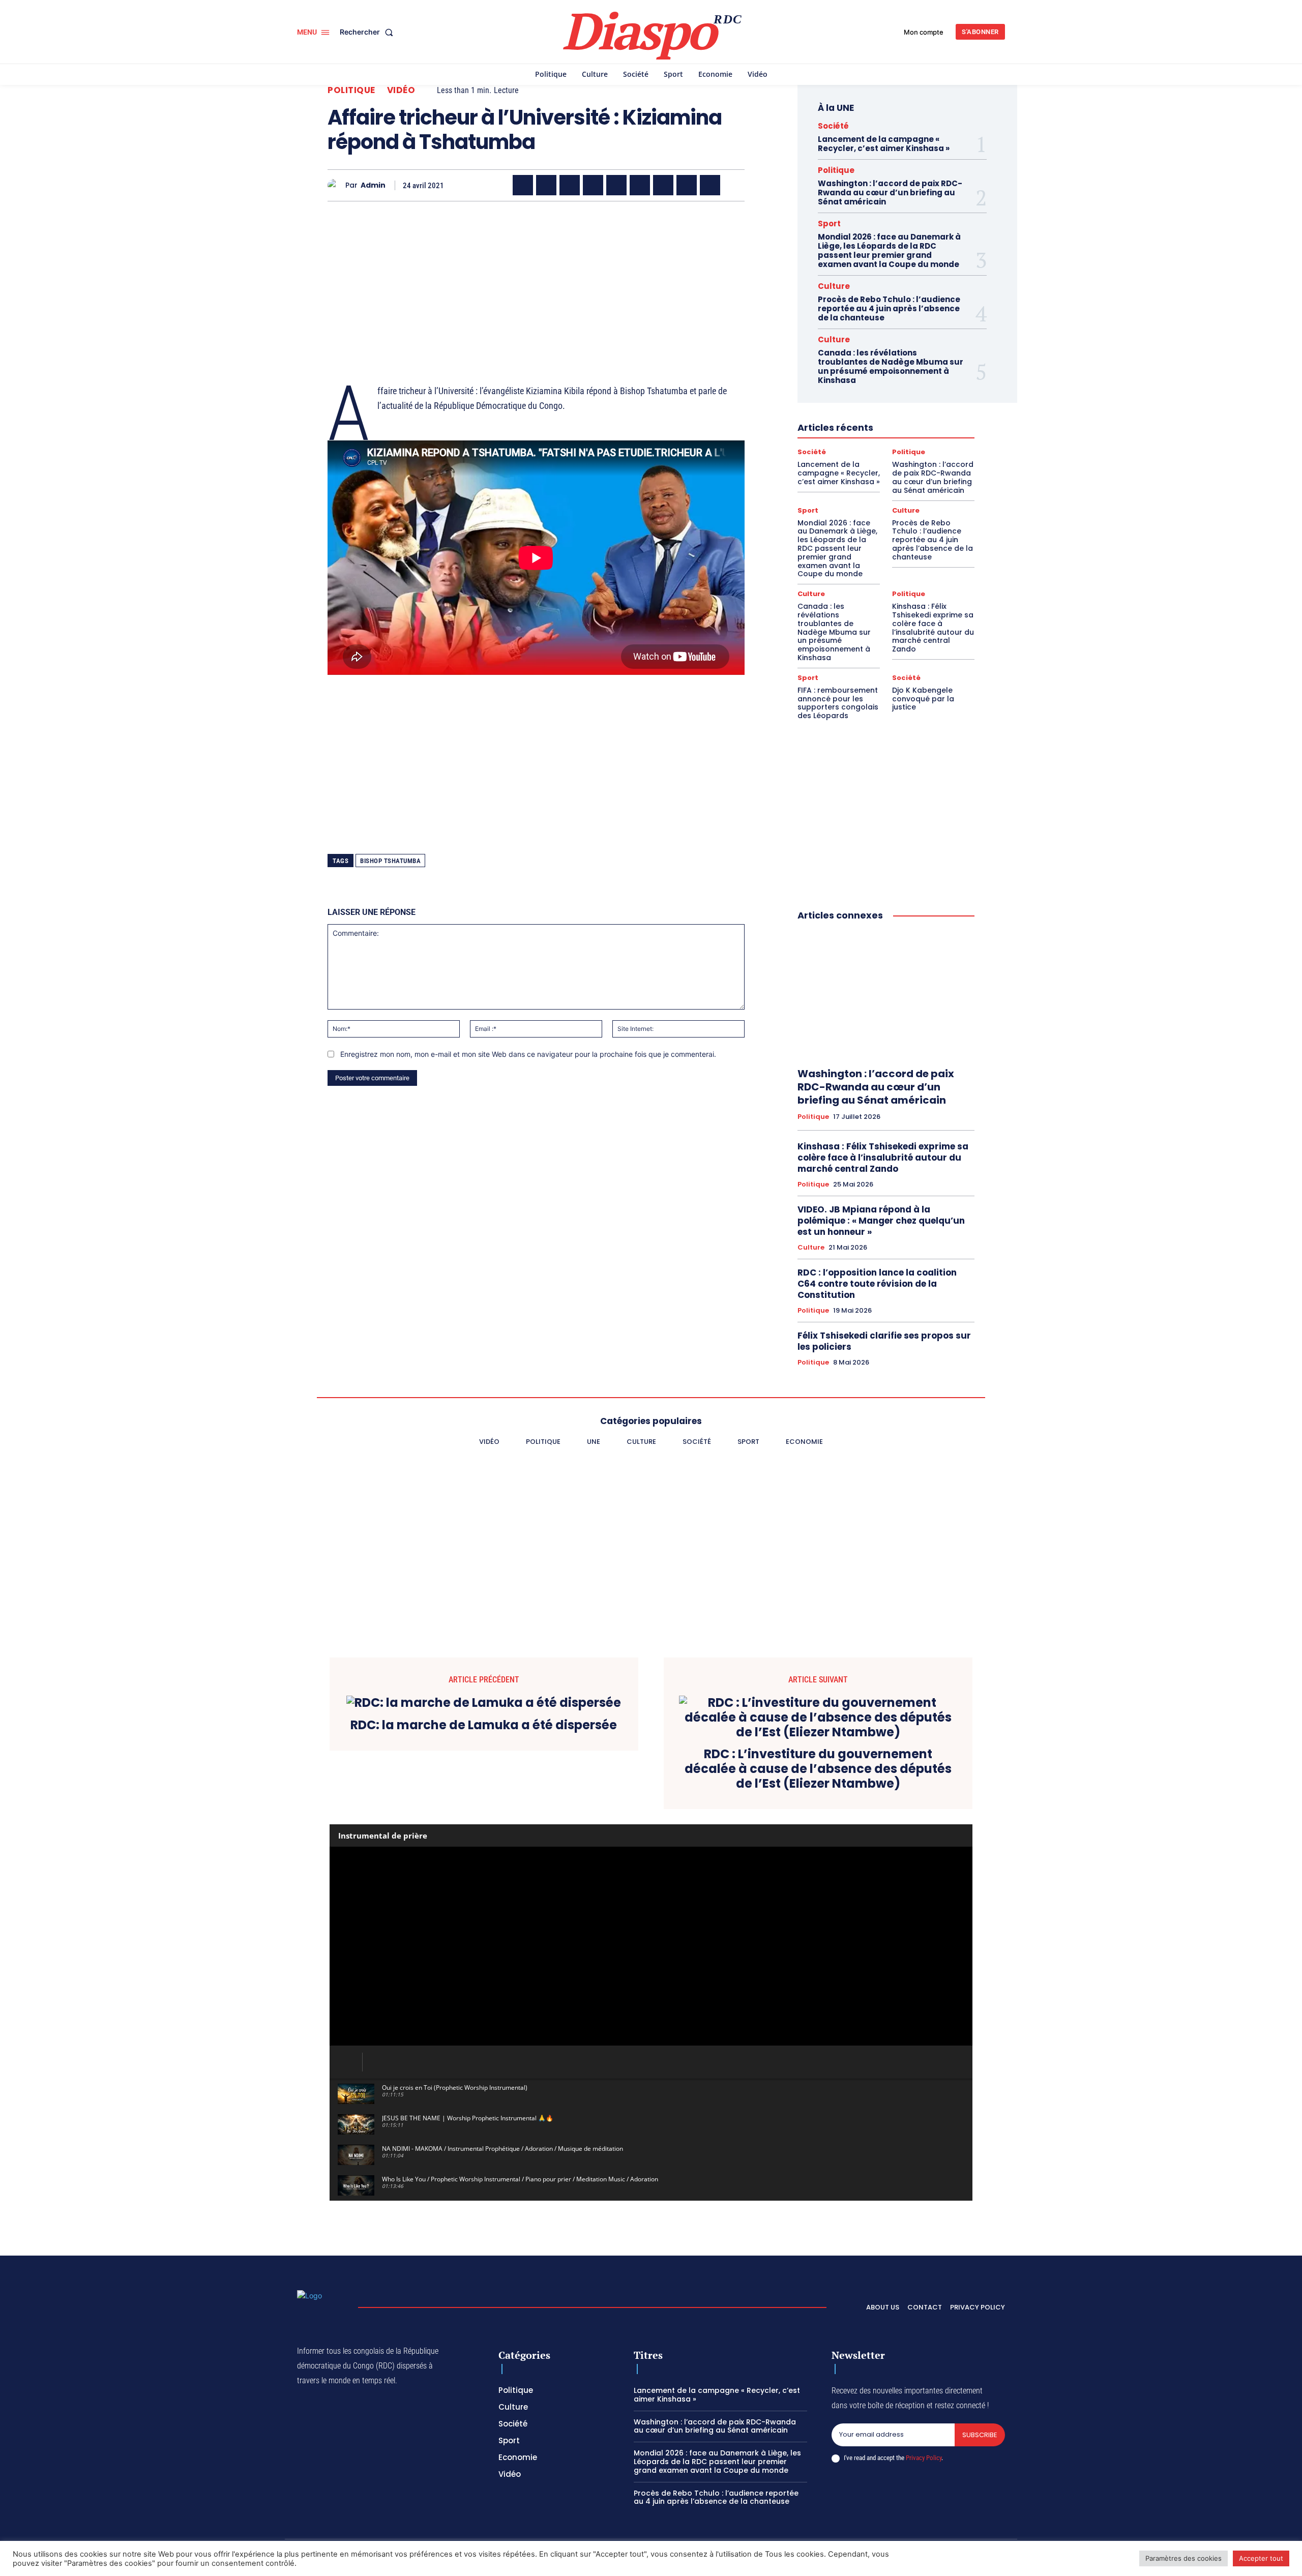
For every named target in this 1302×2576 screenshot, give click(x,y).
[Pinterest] (616, 185)
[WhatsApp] (570, 185)
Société (833, 126)
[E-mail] (687, 185)
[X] (546, 185)
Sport (829, 224)
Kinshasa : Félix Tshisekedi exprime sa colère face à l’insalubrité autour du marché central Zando (933, 628)
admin (373, 185)
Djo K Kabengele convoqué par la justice (923, 699)
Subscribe (980, 2435)
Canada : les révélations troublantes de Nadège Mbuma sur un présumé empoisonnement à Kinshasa (891, 366)
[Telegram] (663, 185)
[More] (734, 185)
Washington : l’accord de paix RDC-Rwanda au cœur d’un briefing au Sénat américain (890, 193)
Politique (351, 90)
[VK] (710, 185)
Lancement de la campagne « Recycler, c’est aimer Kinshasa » (884, 144)
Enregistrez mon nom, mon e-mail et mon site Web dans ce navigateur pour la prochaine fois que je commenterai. (528, 1054)
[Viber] (593, 185)
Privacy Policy (924, 2458)
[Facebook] (523, 185)
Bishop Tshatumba (390, 861)
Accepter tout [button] (1261, 2558)
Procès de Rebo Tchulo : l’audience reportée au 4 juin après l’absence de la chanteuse (889, 308)
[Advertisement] (536, 280)
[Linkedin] (640, 185)
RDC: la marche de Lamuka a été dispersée (484, 1725)
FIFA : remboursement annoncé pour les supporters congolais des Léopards (838, 703)
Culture (834, 286)
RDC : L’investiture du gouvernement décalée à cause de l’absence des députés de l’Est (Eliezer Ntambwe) (818, 1769)
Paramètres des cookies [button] (1183, 2558)
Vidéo (401, 90)
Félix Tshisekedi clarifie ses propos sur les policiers (884, 1341)
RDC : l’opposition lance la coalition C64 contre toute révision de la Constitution (877, 1284)
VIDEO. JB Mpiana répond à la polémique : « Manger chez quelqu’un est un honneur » (881, 1221)
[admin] (336, 185)
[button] (368, 32)
